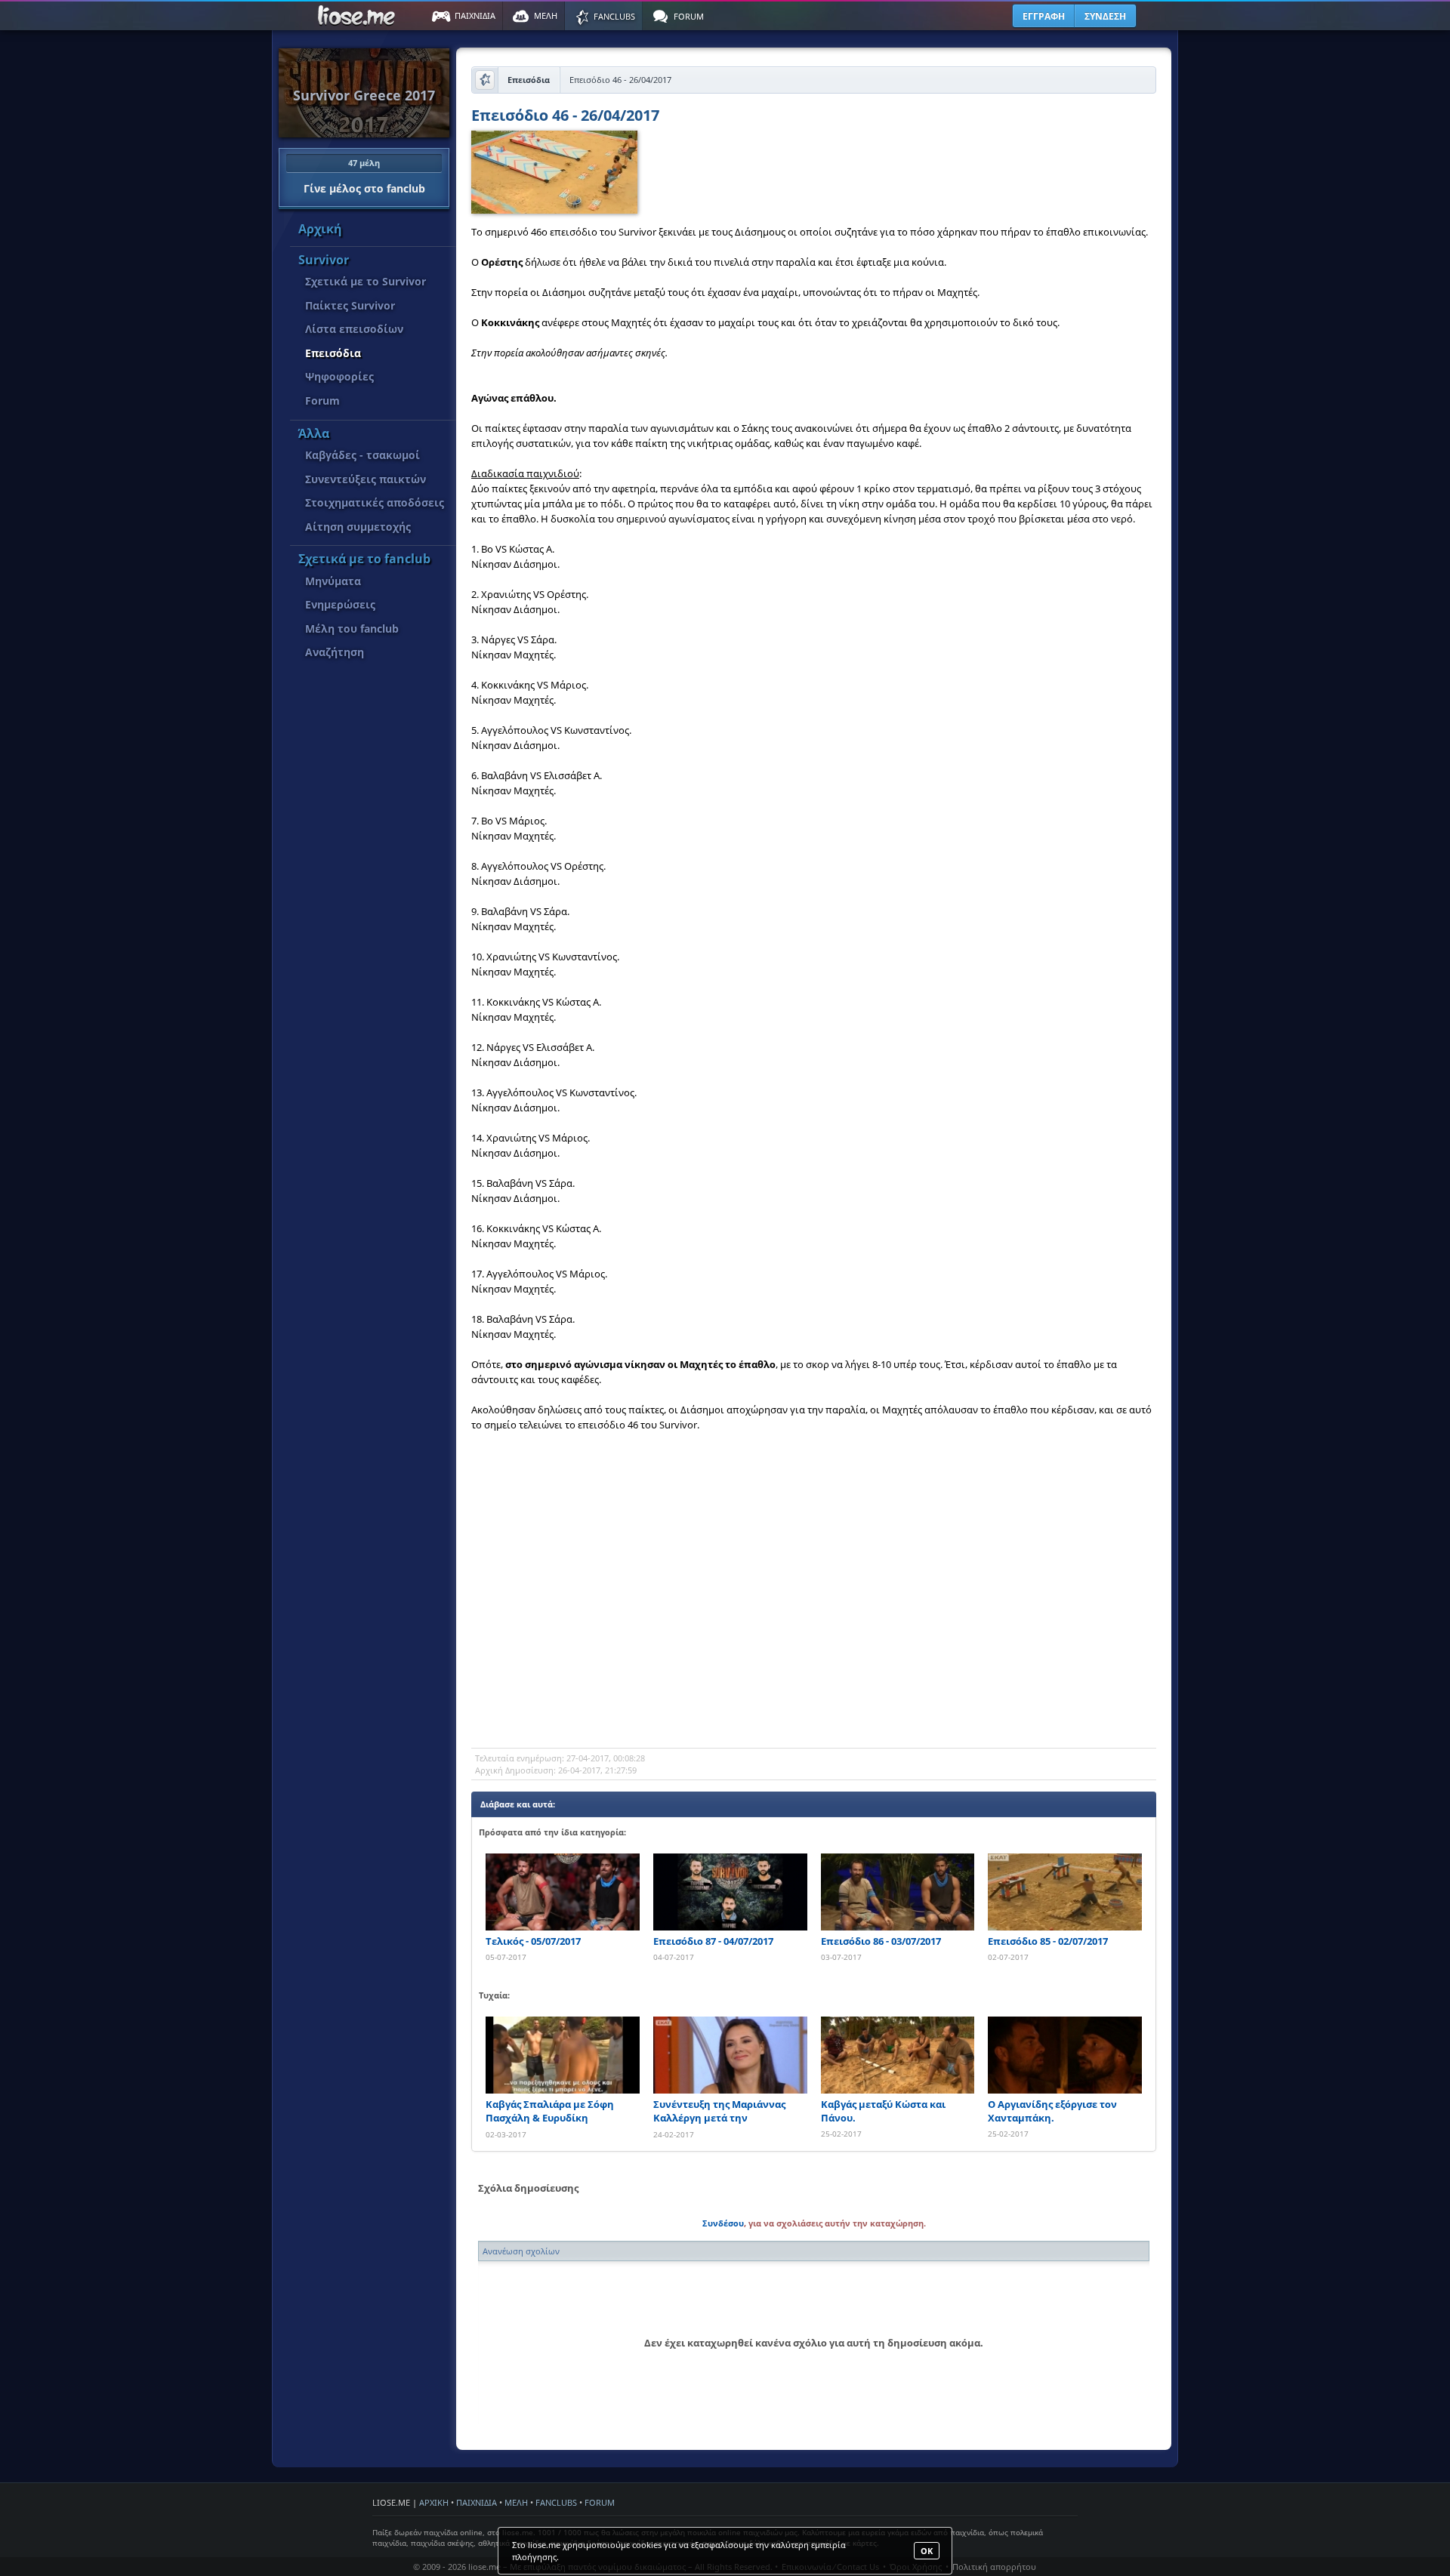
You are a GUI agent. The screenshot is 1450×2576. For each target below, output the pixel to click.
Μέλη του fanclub (352, 629)
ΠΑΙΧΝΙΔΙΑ (477, 2502)
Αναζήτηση (335, 652)
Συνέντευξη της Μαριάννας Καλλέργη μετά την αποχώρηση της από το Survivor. (719, 2111)
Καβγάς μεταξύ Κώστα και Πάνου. (883, 2111)
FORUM (600, 2502)
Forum (322, 401)
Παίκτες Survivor (350, 305)
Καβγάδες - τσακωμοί (362, 455)
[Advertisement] (814, 1627)
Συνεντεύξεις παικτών (366, 479)
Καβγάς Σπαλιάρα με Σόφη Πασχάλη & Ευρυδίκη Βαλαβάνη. (550, 2111)
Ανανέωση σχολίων (521, 2251)
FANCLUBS (556, 2502)
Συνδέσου (723, 2223)
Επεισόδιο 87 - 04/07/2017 (713, 1941)
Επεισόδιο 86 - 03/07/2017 (881, 1941)
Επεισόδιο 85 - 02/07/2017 (1048, 1941)
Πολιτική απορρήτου (994, 2567)
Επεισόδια (333, 353)
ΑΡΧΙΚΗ (434, 2502)
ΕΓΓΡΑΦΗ (1044, 16)
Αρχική (320, 229)
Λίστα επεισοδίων (354, 329)
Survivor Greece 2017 (364, 95)
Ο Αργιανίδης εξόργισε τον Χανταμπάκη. (1052, 2111)
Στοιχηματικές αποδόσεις (375, 502)
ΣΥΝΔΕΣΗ (1105, 16)
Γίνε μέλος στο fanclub (364, 176)
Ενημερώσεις (340, 604)
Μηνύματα (333, 581)
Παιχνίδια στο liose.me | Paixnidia (359, 16)
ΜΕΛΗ (516, 2502)
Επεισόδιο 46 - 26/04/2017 (565, 117)
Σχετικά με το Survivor (366, 281)
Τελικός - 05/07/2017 (533, 1941)
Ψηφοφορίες (339, 376)
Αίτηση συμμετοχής (358, 527)
